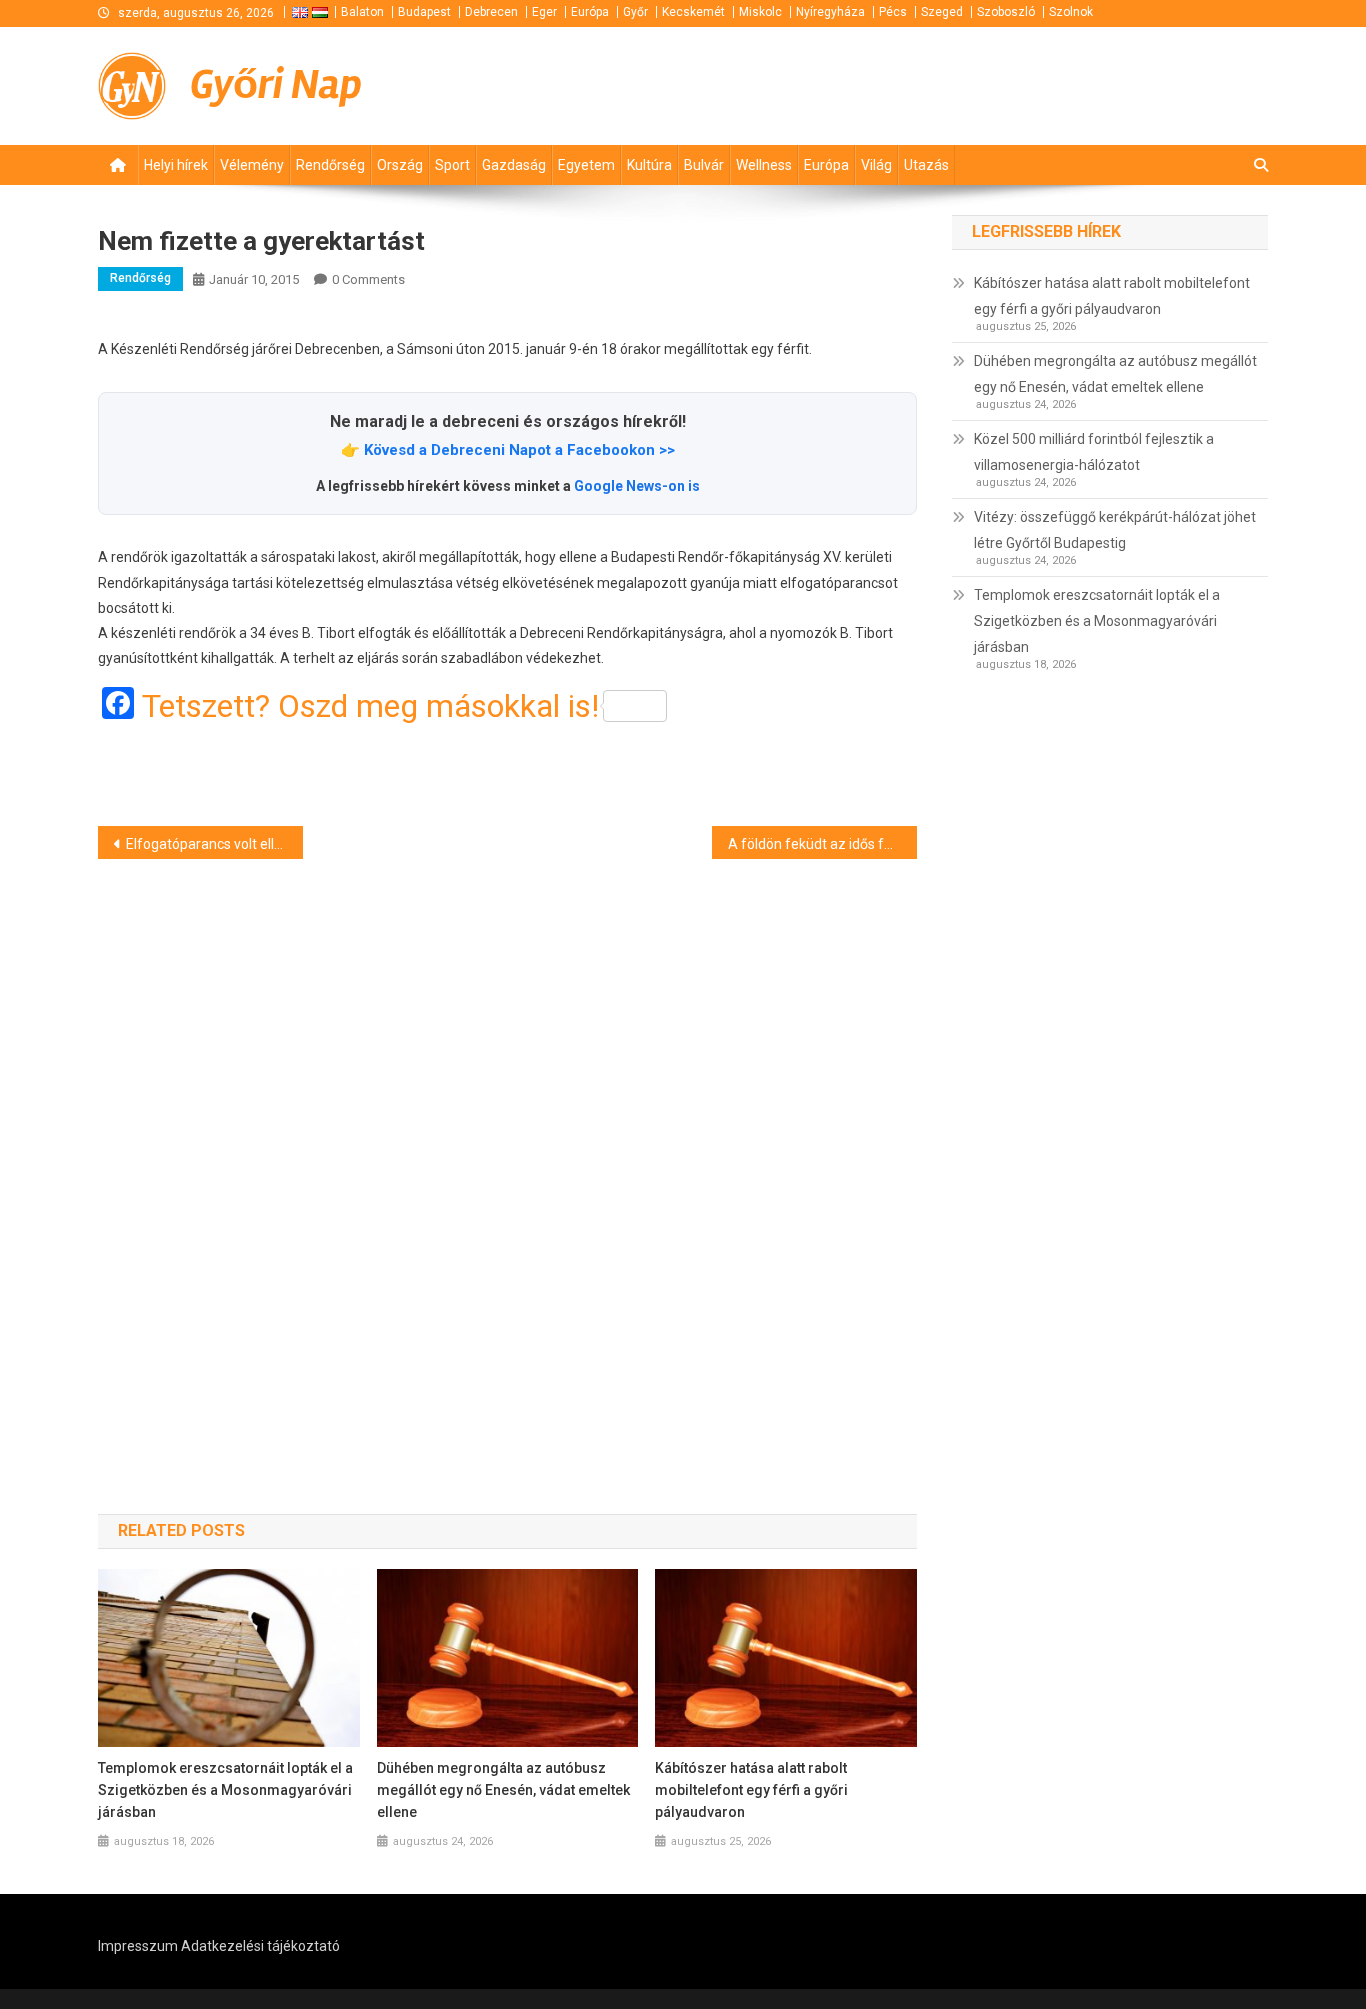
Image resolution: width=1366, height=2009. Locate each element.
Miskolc (760, 12)
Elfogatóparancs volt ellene (212, 844)
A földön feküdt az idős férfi (816, 844)
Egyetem (586, 165)
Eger (544, 12)
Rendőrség (330, 165)
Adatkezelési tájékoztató (260, 1946)
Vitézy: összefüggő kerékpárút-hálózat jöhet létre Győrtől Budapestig (1115, 530)
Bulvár (704, 165)
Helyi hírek (176, 165)
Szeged (942, 12)
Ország (400, 165)
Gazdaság (514, 165)
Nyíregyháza (830, 12)
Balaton (362, 12)
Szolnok (1071, 12)
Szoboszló (1006, 12)
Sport (452, 165)
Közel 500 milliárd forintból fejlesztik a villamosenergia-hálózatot (1094, 452)
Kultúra (649, 165)
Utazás (926, 165)
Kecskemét (693, 12)
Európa (590, 12)
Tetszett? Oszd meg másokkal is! (370, 706)
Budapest (424, 12)
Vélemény (252, 165)
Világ (876, 165)
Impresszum (138, 1946)
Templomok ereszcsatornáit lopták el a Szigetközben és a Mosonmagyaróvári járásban (225, 1790)
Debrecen (491, 12)
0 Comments (368, 279)
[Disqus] (507, 1151)
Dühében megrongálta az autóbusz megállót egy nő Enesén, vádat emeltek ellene (503, 1790)
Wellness (764, 165)
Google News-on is (637, 486)
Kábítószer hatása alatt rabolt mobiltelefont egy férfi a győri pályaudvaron (751, 1790)
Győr (635, 12)
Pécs (893, 12)
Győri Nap (276, 85)
